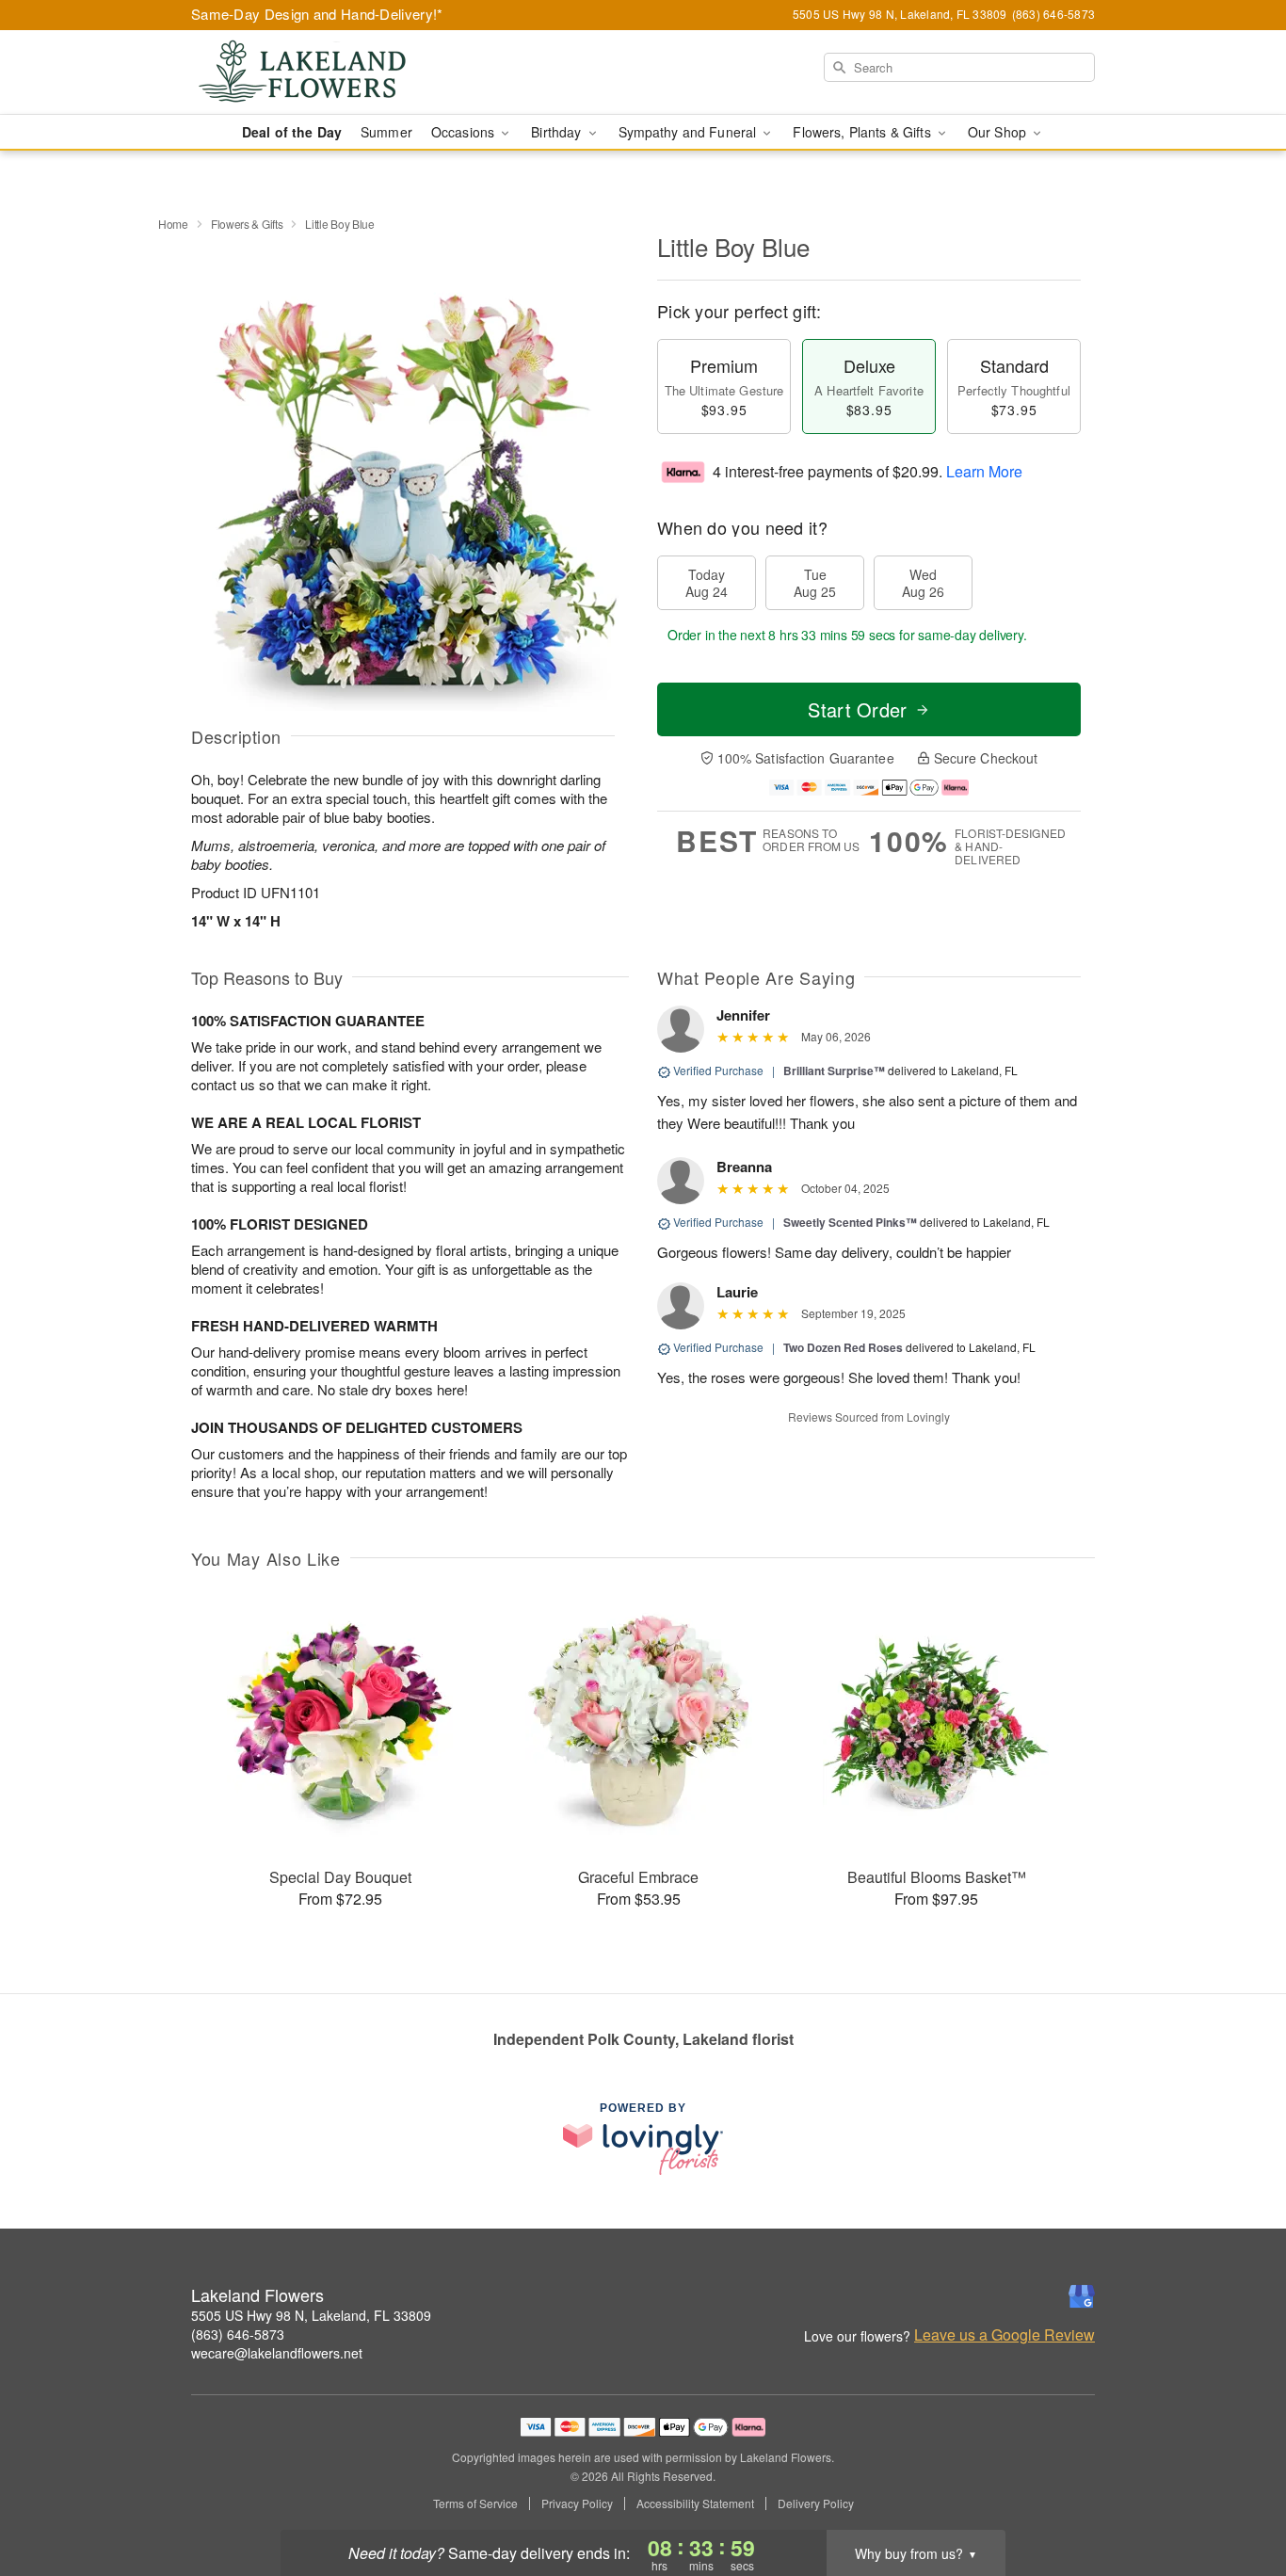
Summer (386, 132)
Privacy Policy (577, 2504)
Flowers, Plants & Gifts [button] (863, 132)
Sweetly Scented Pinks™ (850, 1222)
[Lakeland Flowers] (327, 72)
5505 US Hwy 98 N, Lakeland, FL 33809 (311, 2315)
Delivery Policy (816, 2504)
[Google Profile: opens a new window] (1082, 2296)
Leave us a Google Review (1005, 2335)
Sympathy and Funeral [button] (690, 132)
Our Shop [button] (999, 132)
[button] (1237, 2496)
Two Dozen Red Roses (843, 1347)
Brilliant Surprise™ (834, 1071)
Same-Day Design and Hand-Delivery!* (317, 14)
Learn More (984, 471)
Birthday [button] (558, 132)
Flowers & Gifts (247, 224)
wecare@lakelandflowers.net (277, 2353)
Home (173, 224)
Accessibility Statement (695, 2504)
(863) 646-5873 (238, 2334)
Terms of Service (475, 2504)
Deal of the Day (292, 132)
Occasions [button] (465, 132)
